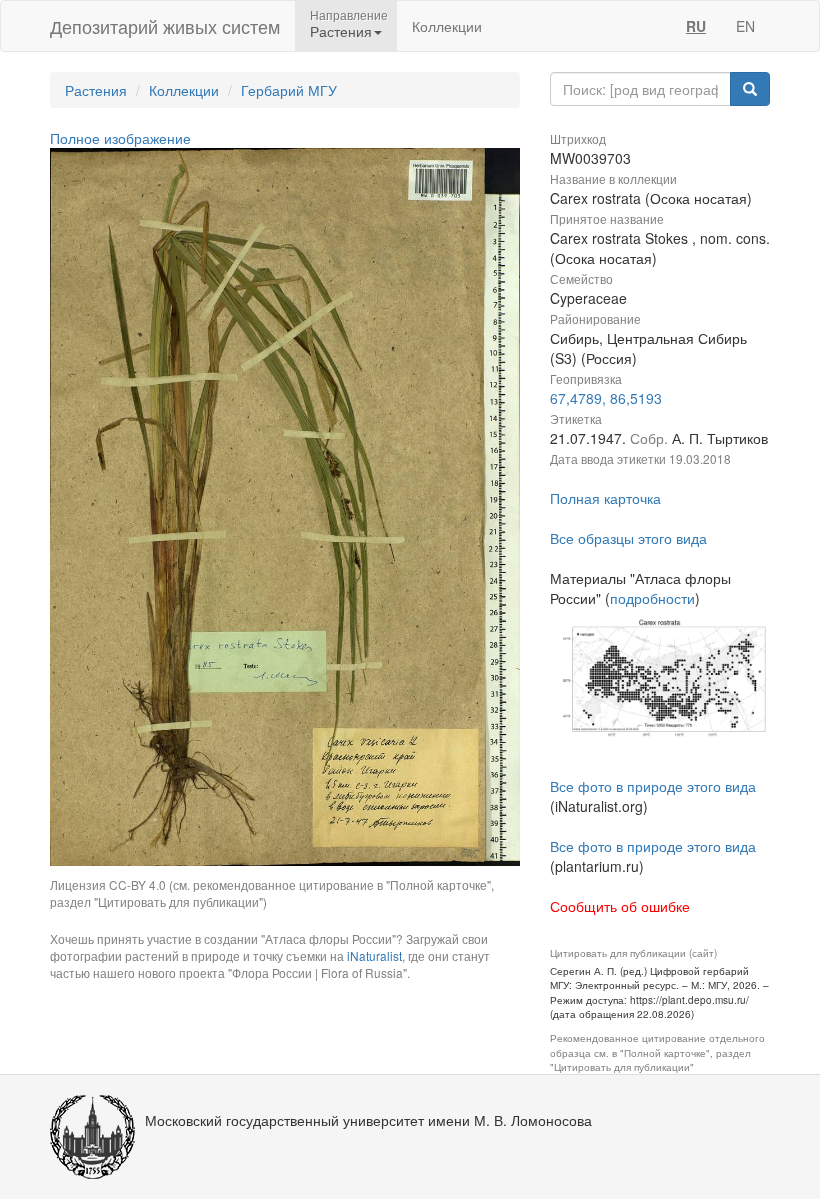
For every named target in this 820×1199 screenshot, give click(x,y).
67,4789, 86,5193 (606, 398)
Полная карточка (605, 498)
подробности (652, 598)
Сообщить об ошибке (620, 906)
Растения (96, 90)
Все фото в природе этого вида (653, 786)
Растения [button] (341, 31)
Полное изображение (120, 138)
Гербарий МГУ (289, 90)
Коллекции (447, 26)
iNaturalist (374, 955)
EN (745, 26)
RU (696, 26)
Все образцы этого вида (628, 538)
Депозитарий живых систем (165, 26)
